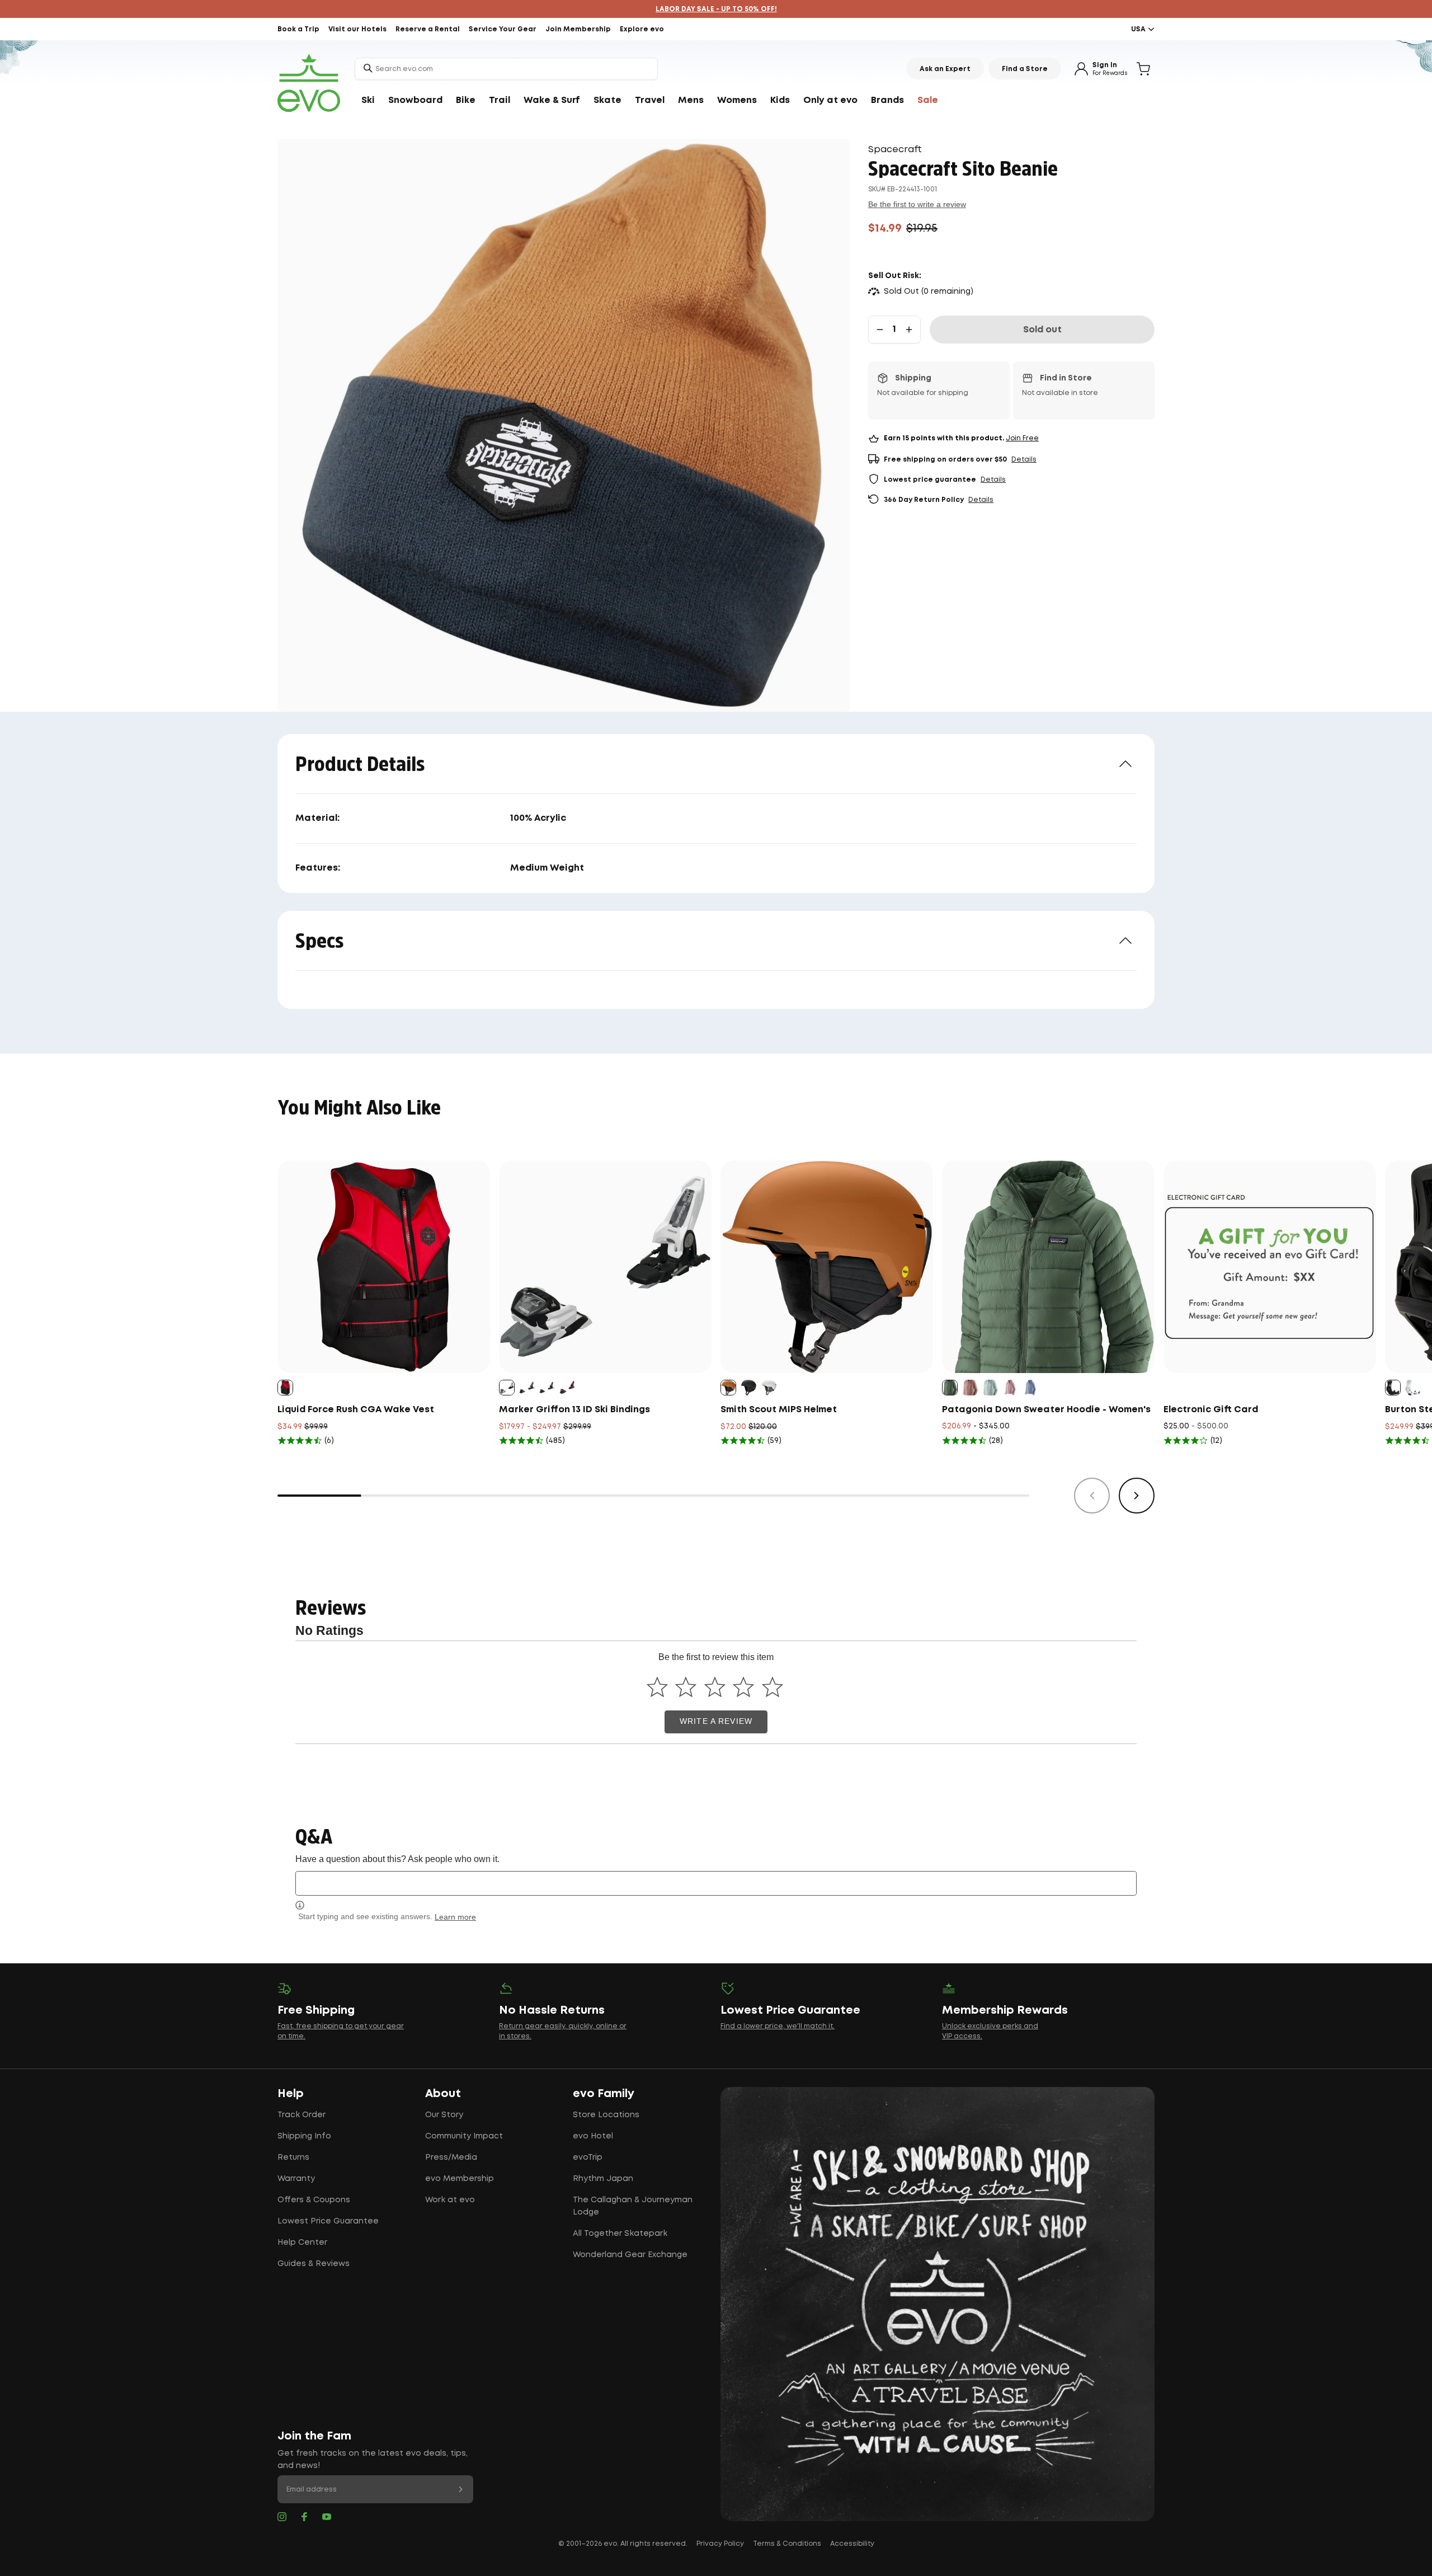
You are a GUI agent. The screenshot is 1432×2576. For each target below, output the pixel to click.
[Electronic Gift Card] (1270, 1267)
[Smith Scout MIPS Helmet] (827, 1267)
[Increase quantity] (909, 330)
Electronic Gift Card (1211, 1410)
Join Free (1022, 438)
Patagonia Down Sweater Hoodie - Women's (1046, 1410)
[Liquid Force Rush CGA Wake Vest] (384, 1267)
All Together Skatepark (620, 2234)
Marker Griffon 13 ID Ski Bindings (574, 1410)
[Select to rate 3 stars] (715, 1687)
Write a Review (716, 1721)
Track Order (302, 2115)
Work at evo (450, 2200)
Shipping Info (304, 2136)
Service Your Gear (503, 29)
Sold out (1042, 330)
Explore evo (642, 29)
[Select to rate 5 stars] (772, 1687)
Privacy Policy (720, 2544)
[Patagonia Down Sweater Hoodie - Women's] (1048, 1267)
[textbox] (716, 1883)
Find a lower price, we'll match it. (778, 2026)
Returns (293, 2157)
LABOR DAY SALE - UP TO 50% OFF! (716, 9)
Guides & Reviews (314, 2264)
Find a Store (1025, 69)
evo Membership (460, 2179)
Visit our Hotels (357, 29)
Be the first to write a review (917, 204)
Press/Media (451, 2157)
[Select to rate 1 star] (657, 1687)
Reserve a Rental (428, 29)
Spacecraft (895, 150)
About (443, 2094)
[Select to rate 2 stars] (686, 1687)
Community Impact (464, 2136)
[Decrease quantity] (880, 330)
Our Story (444, 2115)
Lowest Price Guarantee (328, 2221)
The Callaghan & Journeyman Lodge (633, 2206)
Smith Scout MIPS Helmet (779, 1410)
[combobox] (506, 69)
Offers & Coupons (314, 2200)
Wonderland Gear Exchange (630, 2255)
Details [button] (1024, 460)
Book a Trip (298, 29)
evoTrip (588, 2157)
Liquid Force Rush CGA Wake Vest (356, 1410)
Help (291, 2094)
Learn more (455, 1917)
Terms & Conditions (787, 2544)
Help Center (302, 2243)
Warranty (296, 2179)
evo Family (604, 2094)
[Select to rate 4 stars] (744, 1687)
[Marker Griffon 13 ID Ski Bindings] (605, 1267)
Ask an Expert (945, 69)
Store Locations (606, 2115)
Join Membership (578, 29)
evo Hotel (593, 2136)
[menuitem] (368, 101)
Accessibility (852, 2544)
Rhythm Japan (603, 2179)
